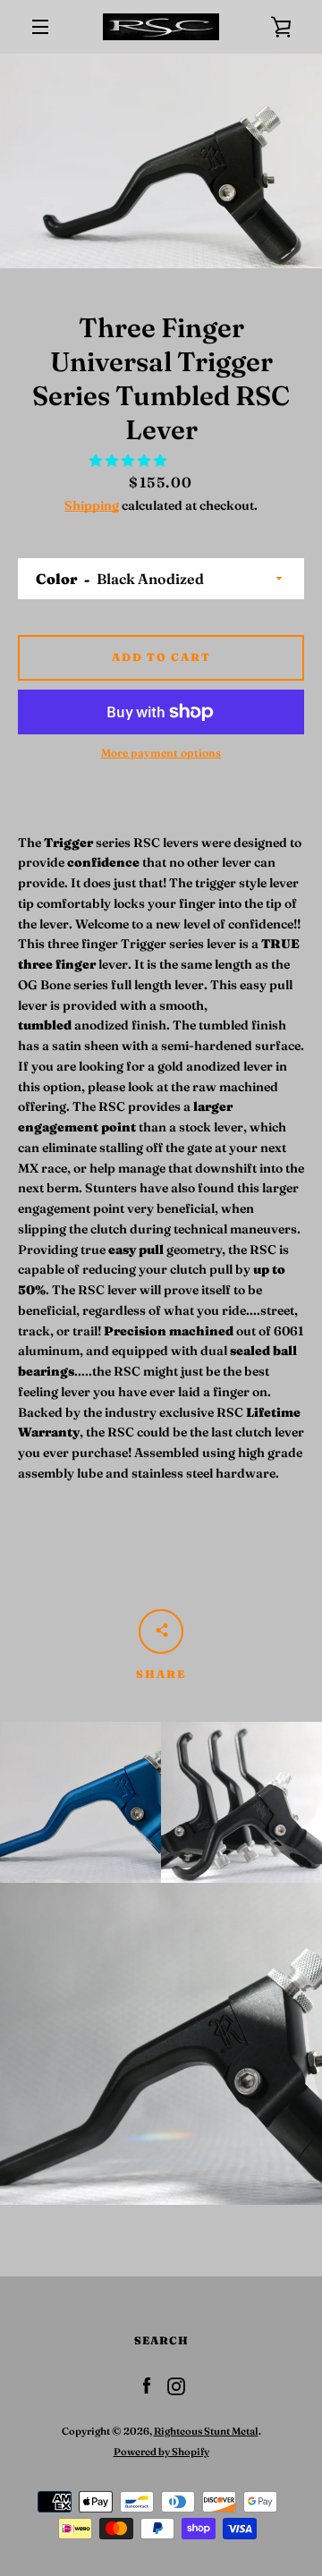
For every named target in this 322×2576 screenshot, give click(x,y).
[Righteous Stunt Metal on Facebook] (147, 2385)
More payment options (161, 753)
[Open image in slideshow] (161, 161)
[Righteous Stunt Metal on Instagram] (176, 2385)
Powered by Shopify (161, 2452)
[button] (129, 461)
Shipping (92, 505)
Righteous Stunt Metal (206, 2431)
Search (161, 2340)
